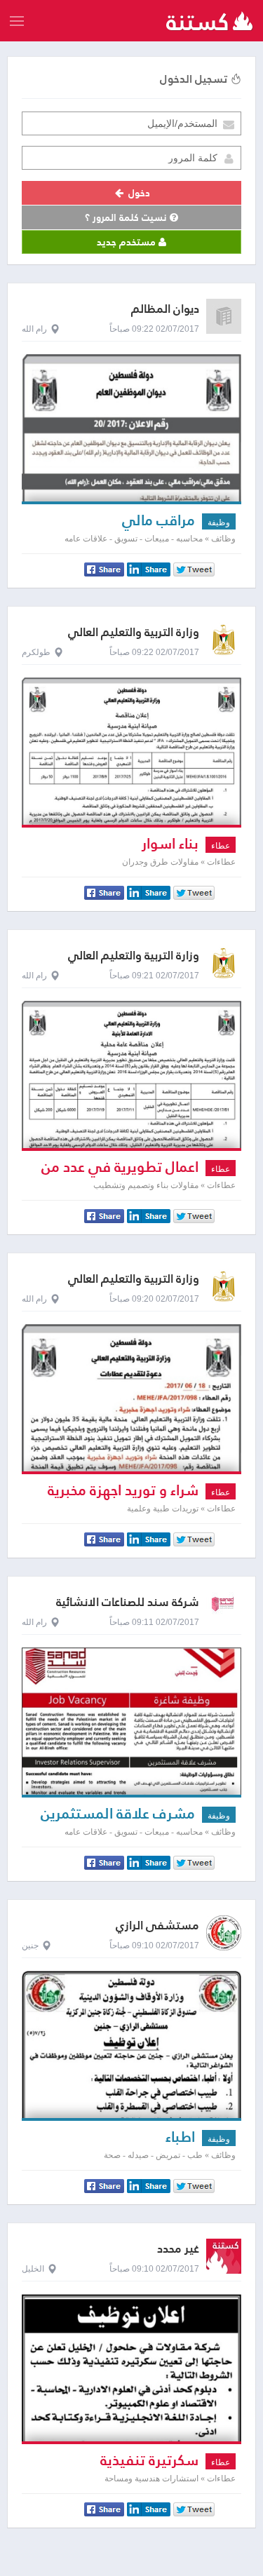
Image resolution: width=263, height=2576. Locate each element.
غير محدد (178, 2249)
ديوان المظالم (165, 309)
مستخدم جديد (128, 242)
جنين (30, 1946)
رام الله (34, 329)
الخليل (33, 2269)
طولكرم (36, 652)
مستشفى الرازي (157, 1926)
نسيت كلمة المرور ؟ (127, 217)
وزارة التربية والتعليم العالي (134, 632)
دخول (138, 193)
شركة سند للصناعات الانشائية (128, 1602)
